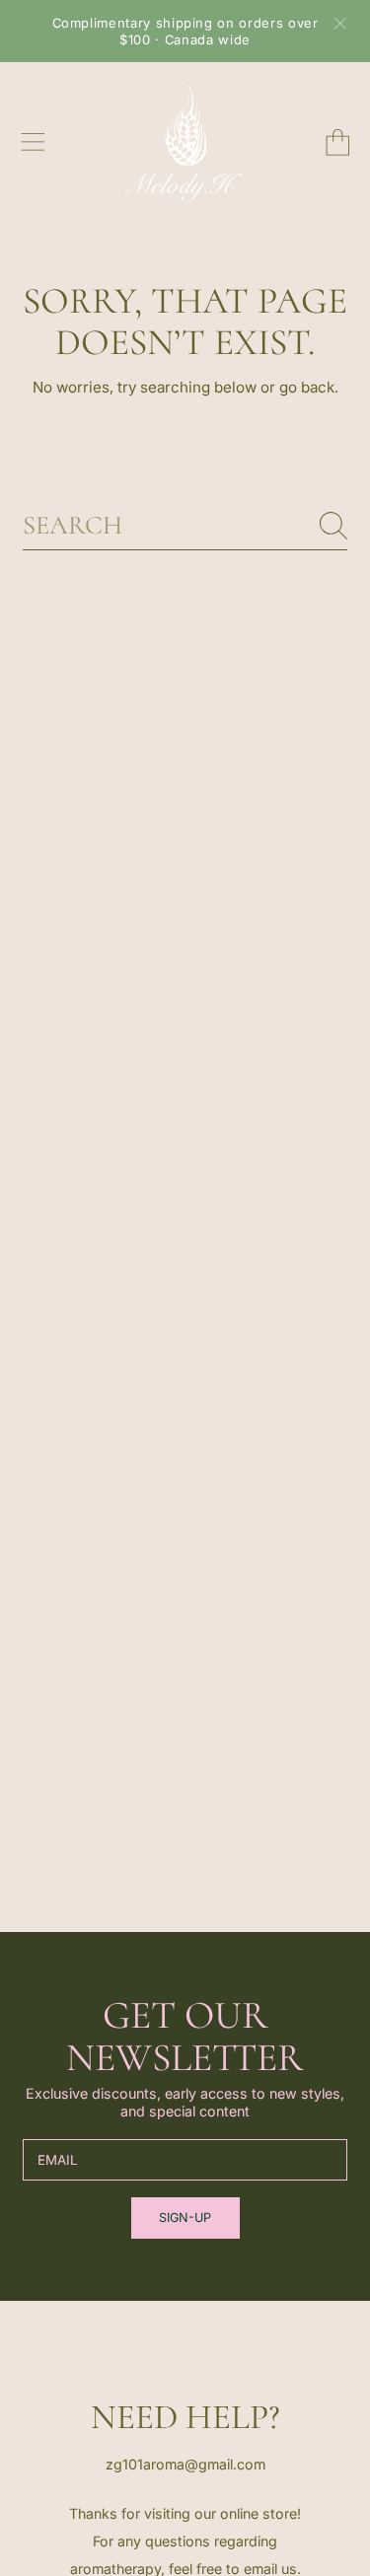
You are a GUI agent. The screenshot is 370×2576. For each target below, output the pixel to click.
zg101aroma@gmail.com (185, 2464)
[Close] (340, 24)
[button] (33, 142)
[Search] (333, 526)
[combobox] (185, 526)
